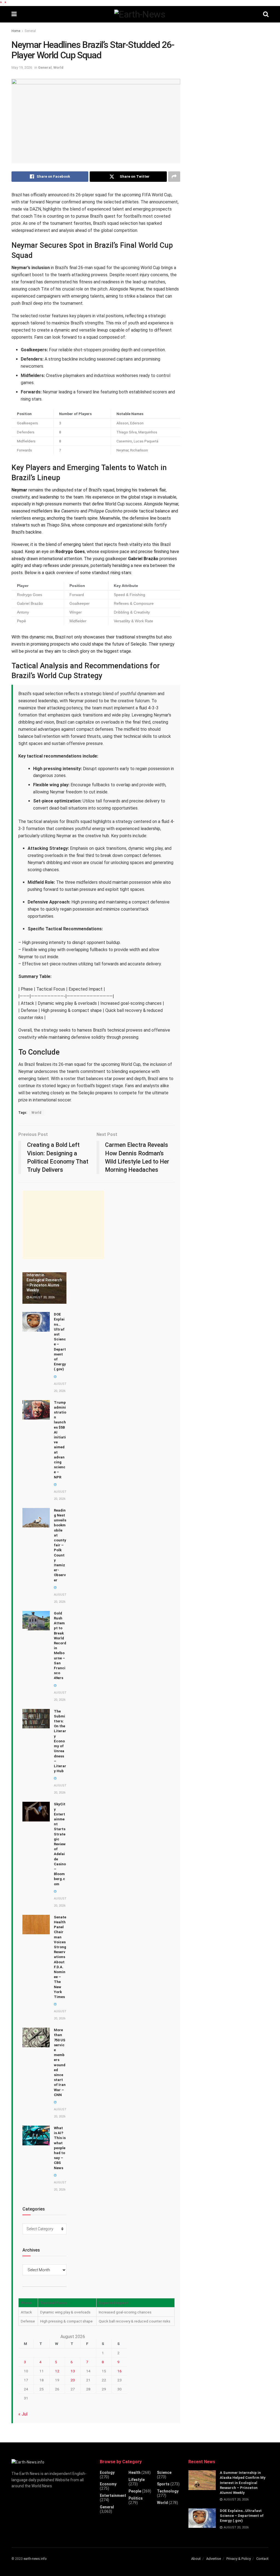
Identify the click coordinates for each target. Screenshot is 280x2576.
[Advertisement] (63, 1225)
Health (135, 2473)
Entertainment (113, 2496)
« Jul (23, 2414)
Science (164, 2473)
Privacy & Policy (239, 2559)
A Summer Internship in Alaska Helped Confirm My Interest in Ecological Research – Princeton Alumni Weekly (44, 1275)
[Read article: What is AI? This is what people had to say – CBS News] (36, 2135)
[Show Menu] (14, 14)
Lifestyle (137, 2480)
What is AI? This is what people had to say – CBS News (60, 2148)
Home (16, 31)
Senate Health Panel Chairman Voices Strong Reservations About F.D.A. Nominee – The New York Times (60, 1957)
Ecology (107, 2473)
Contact (262, 2559)
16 (119, 2371)
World (58, 67)
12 (57, 2371)
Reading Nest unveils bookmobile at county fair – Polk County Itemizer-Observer (60, 1545)
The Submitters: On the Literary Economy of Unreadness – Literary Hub (60, 1741)
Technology (168, 2491)
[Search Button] (266, 14)
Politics (136, 2498)
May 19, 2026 (22, 67)
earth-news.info (35, 2559)
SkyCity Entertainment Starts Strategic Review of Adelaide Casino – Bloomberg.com (60, 1844)
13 (73, 2371)
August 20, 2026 (42, 1297)
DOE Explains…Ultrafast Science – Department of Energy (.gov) (242, 2516)
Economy (108, 2484)
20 (73, 2380)
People (135, 2491)
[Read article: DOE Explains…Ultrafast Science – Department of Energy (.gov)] (36, 1322)
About (196, 2559)
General (30, 31)
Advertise (214, 2559)
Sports (163, 2484)
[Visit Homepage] (140, 14)
